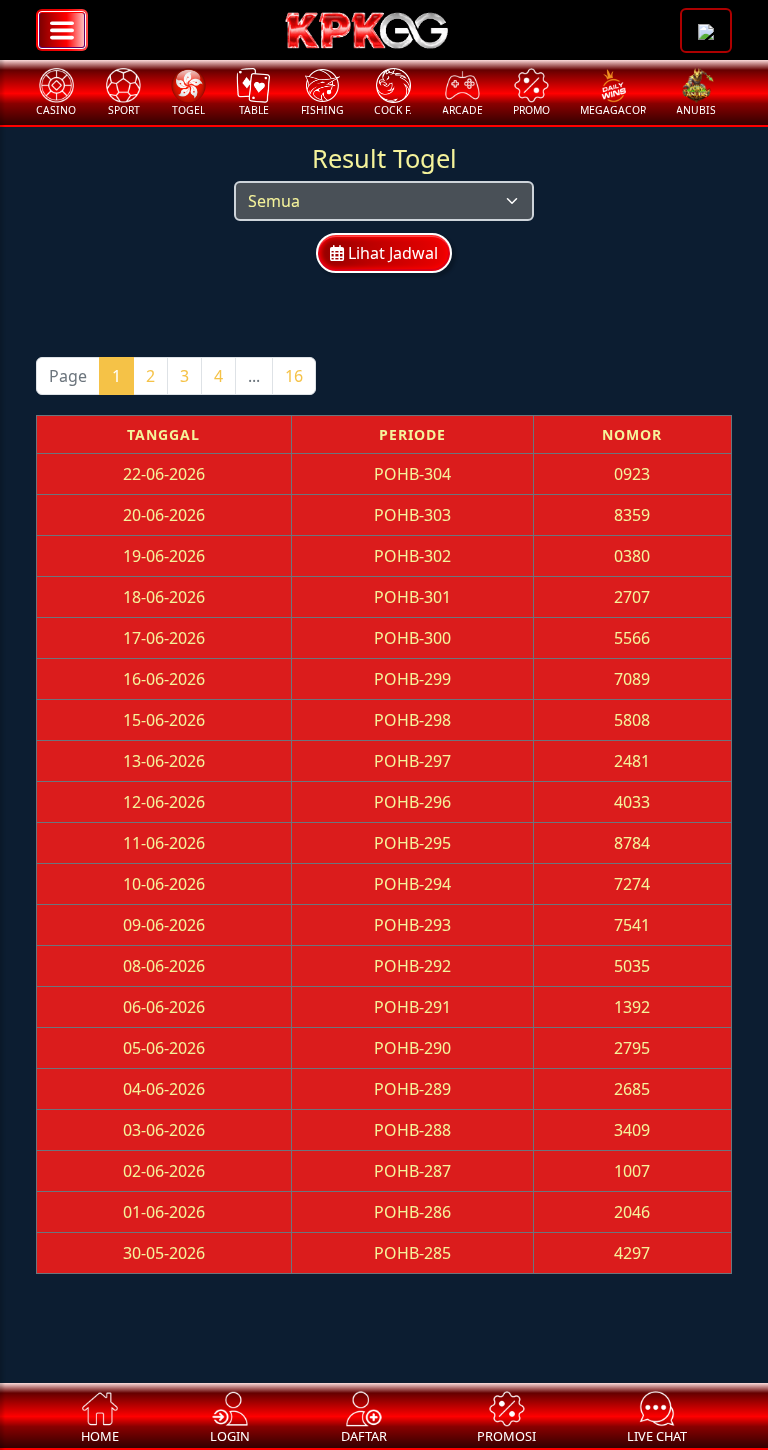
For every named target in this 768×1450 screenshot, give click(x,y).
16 (294, 376)
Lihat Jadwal (391, 253)
